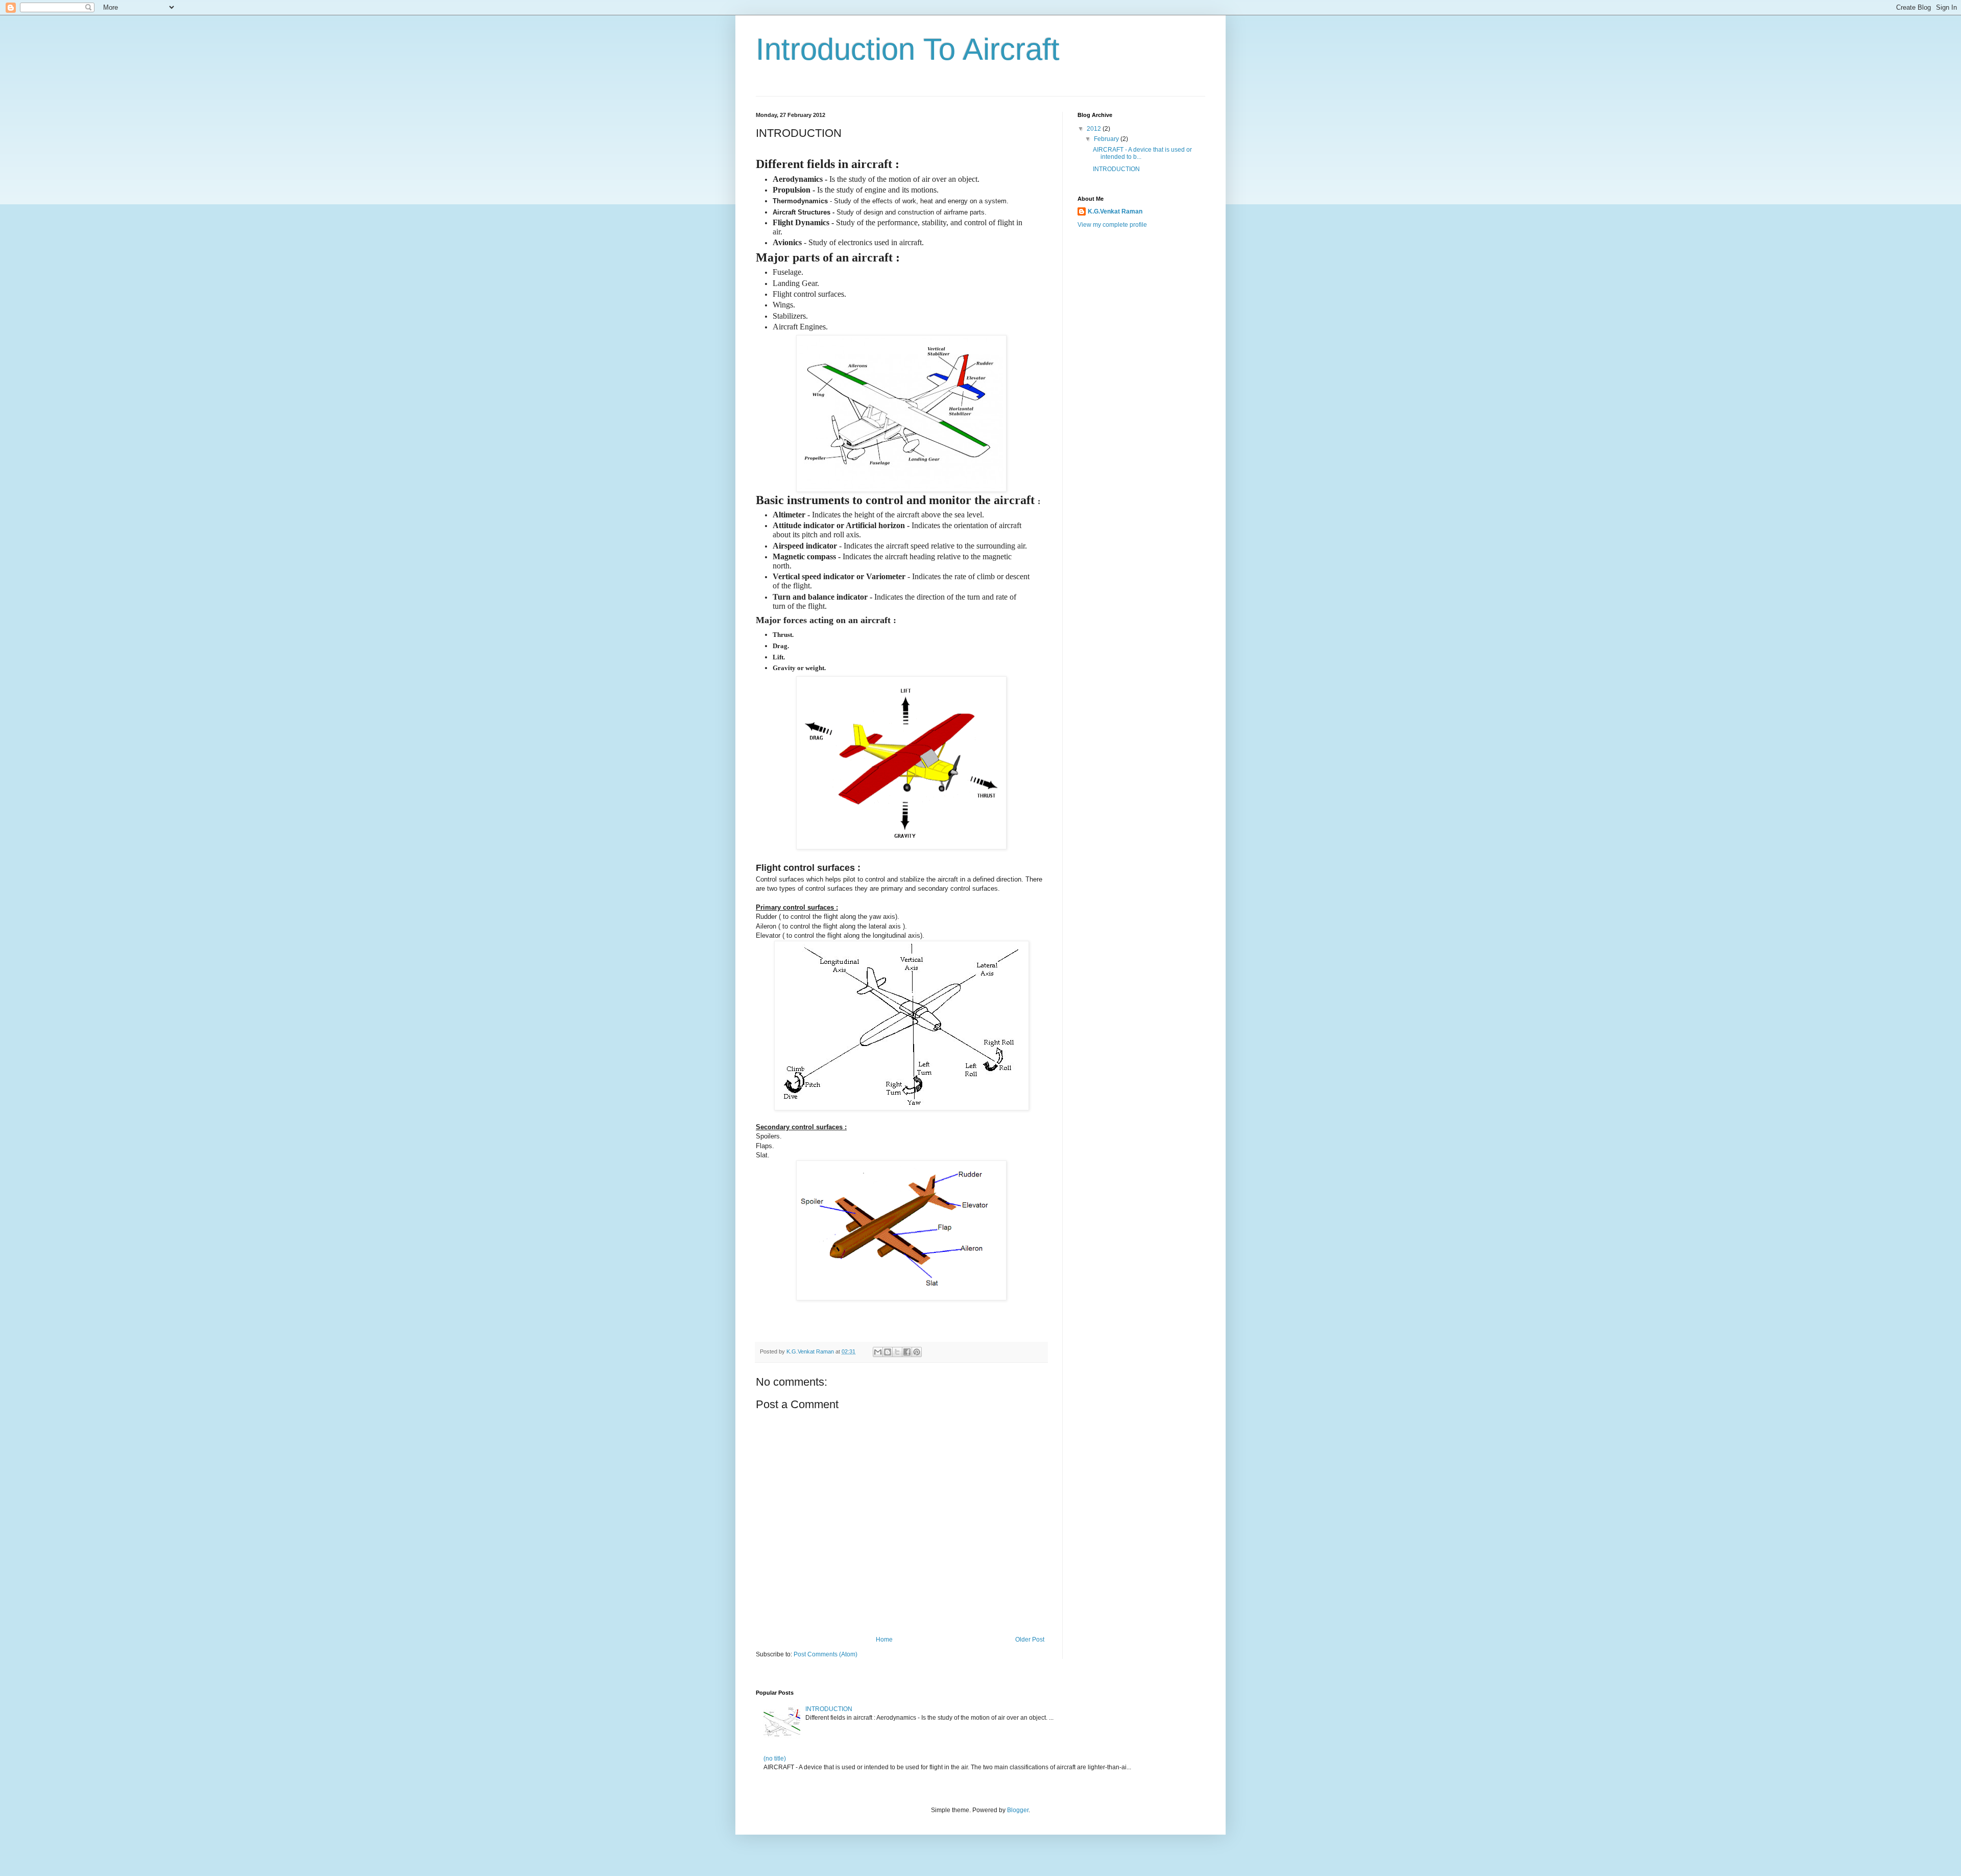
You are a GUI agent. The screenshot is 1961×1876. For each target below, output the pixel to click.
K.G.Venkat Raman (1115, 211)
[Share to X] (897, 1352)
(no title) (775, 1759)
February (1107, 139)
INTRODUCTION (1116, 169)
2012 (1095, 129)
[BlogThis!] (888, 1352)
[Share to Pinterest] (917, 1352)
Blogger (1018, 1810)
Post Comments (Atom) (826, 1654)
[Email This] (878, 1352)
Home (884, 1640)
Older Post (1030, 1640)
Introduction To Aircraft (908, 49)
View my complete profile (1112, 225)
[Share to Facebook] (907, 1352)
